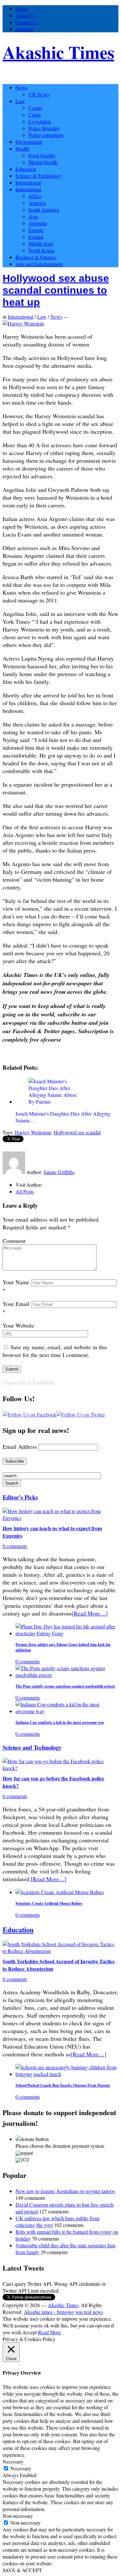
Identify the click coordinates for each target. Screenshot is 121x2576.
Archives (25, 29)
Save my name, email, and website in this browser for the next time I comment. (55, 1351)
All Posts (25, 1191)
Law (20, 101)
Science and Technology (32, 1747)
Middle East (41, 244)
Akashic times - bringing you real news (64, 2312)
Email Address (20, 1447)
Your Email (16, 1304)
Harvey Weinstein (33, 1132)
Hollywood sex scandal (77, 1132)
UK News (39, 94)
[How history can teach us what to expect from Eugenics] (60, 1518)
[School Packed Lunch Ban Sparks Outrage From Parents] (67, 2074)
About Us (25, 15)
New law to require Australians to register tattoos (65, 2191)
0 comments (15, 1546)
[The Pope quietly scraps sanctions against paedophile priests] (67, 1675)
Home (22, 9)
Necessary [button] (13, 2461)
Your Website (18, 1325)
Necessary (21, 2468)
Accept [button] (30, 2332)
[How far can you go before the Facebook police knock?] (60, 1768)
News (21, 87)
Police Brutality (44, 128)
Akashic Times (58, 52)
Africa (35, 196)
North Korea (41, 250)
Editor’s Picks (20, 1497)
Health (22, 148)
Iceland (36, 237)
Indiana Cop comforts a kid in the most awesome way (60, 1722)
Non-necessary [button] (18, 2516)
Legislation (40, 121)
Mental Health (43, 162)
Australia (38, 223)
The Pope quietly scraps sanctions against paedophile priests (65, 1686)
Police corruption (46, 135)
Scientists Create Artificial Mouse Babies (49, 1903)
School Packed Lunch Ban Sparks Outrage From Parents (63, 2085)
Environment (29, 142)
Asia (33, 216)
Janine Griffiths (59, 1172)
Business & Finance (36, 257)
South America (44, 210)
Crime (35, 115)
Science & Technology (39, 176)
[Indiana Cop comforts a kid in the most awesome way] (67, 1711)
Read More (50, 2332)
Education (26, 169)
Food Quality (42, 155)
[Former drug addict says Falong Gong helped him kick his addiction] (67, 1633)
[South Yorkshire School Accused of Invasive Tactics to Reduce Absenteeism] (60, 1951)
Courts (35, 108)
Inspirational (28, 182)
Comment (14, 1241)
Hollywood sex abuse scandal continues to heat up (56, 290)
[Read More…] (90, 1613)
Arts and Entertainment (39, 264)
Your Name (16, 1282)
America (37, 203)
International (28, 189)
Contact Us (27, 22)
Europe (36, 230)
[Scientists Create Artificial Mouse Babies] (60, 1892)
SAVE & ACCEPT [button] (22, 2570)
